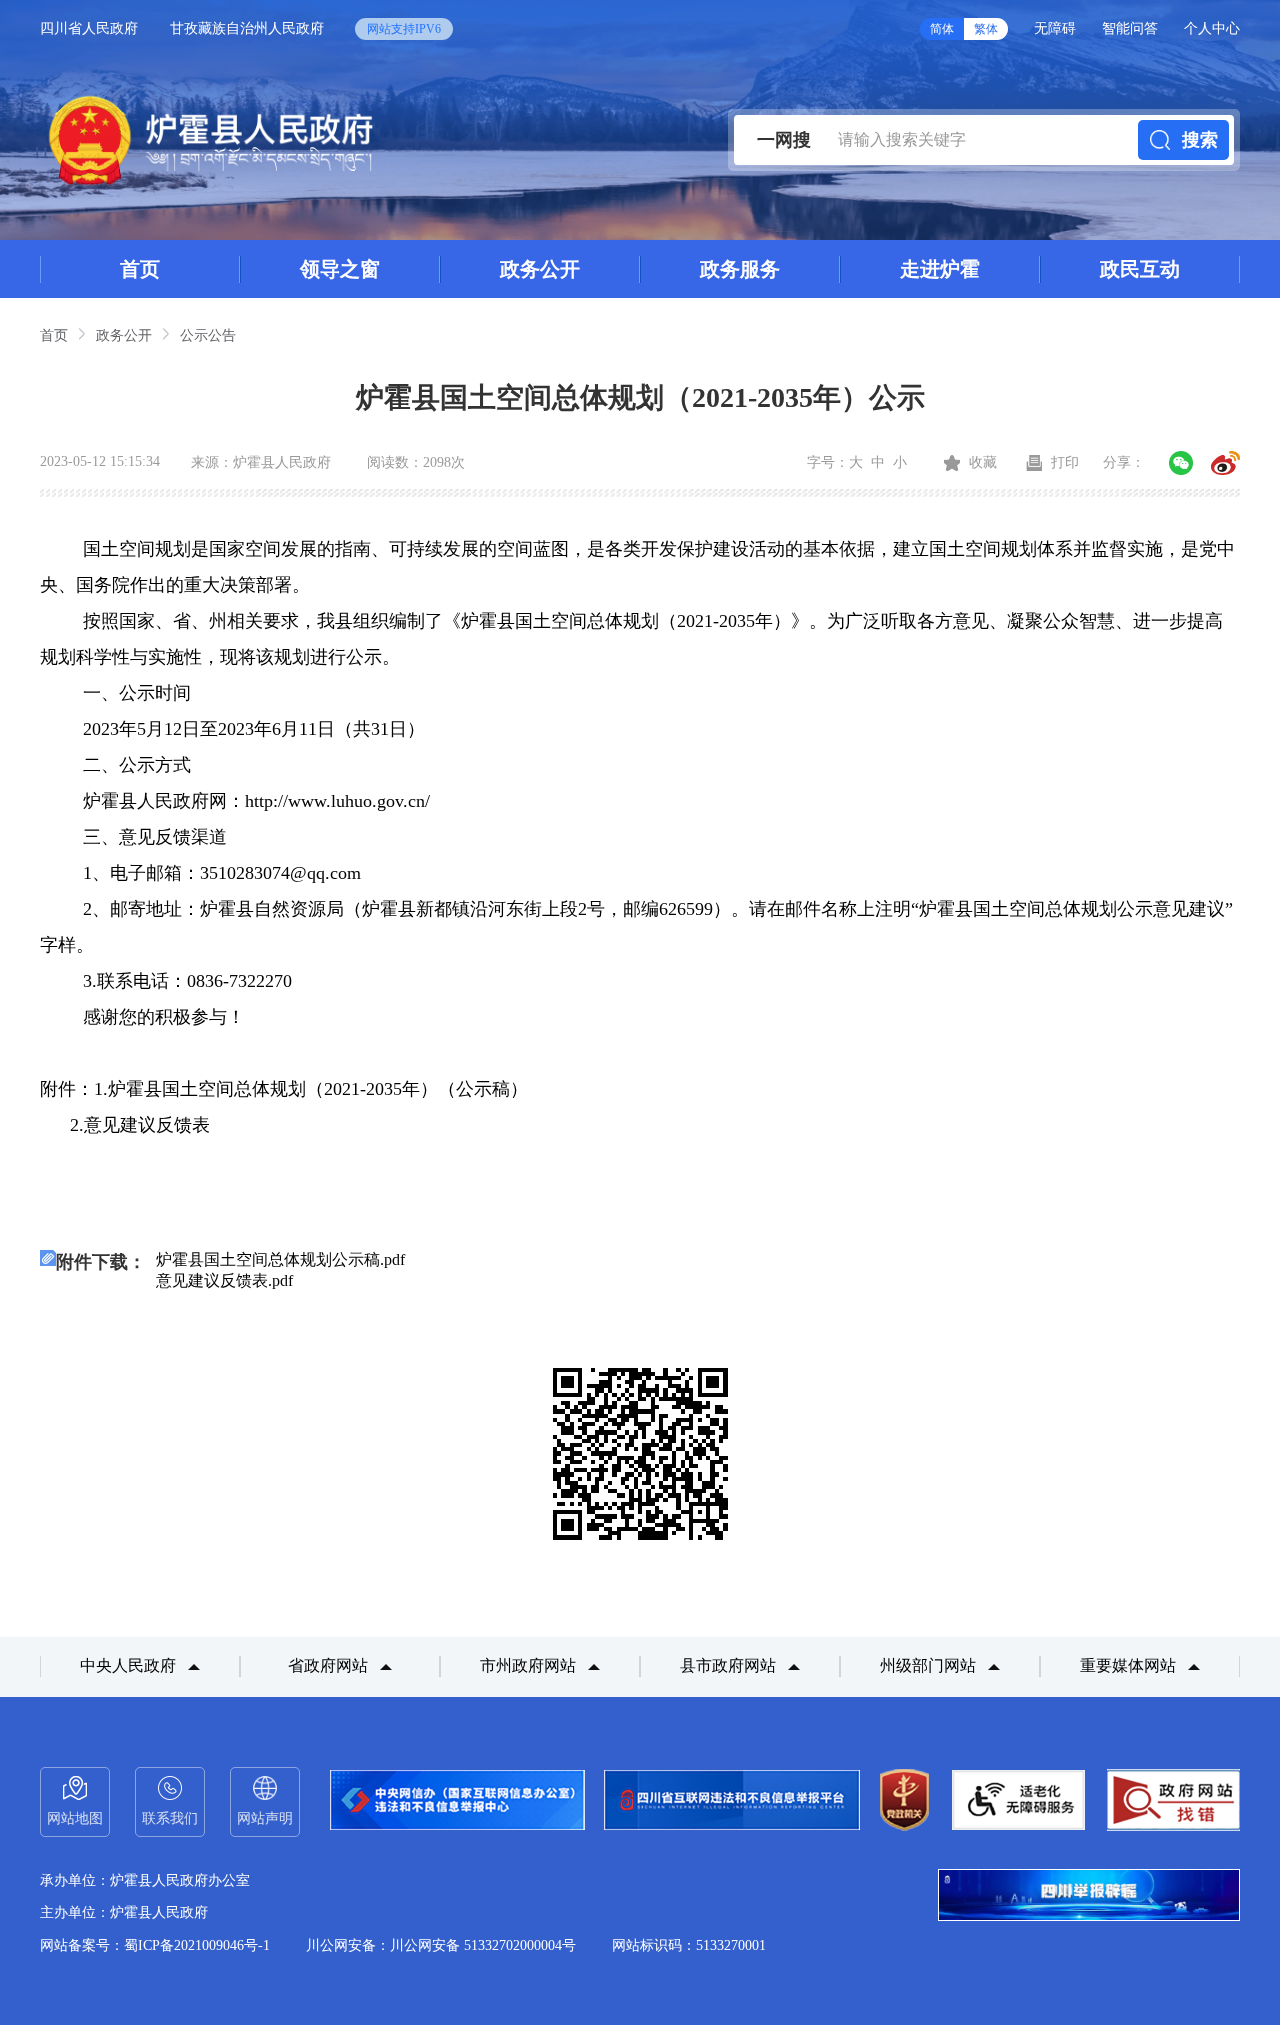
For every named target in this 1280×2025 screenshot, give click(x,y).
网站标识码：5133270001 (689, 1945)
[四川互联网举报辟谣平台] (1089, 1897)
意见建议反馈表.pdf (224, 1280)
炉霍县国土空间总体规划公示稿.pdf (280, 1259)
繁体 (986, 29)
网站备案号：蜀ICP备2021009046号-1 (155, 1945)
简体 (942, 29)
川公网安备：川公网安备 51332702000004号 (441, 1945)
